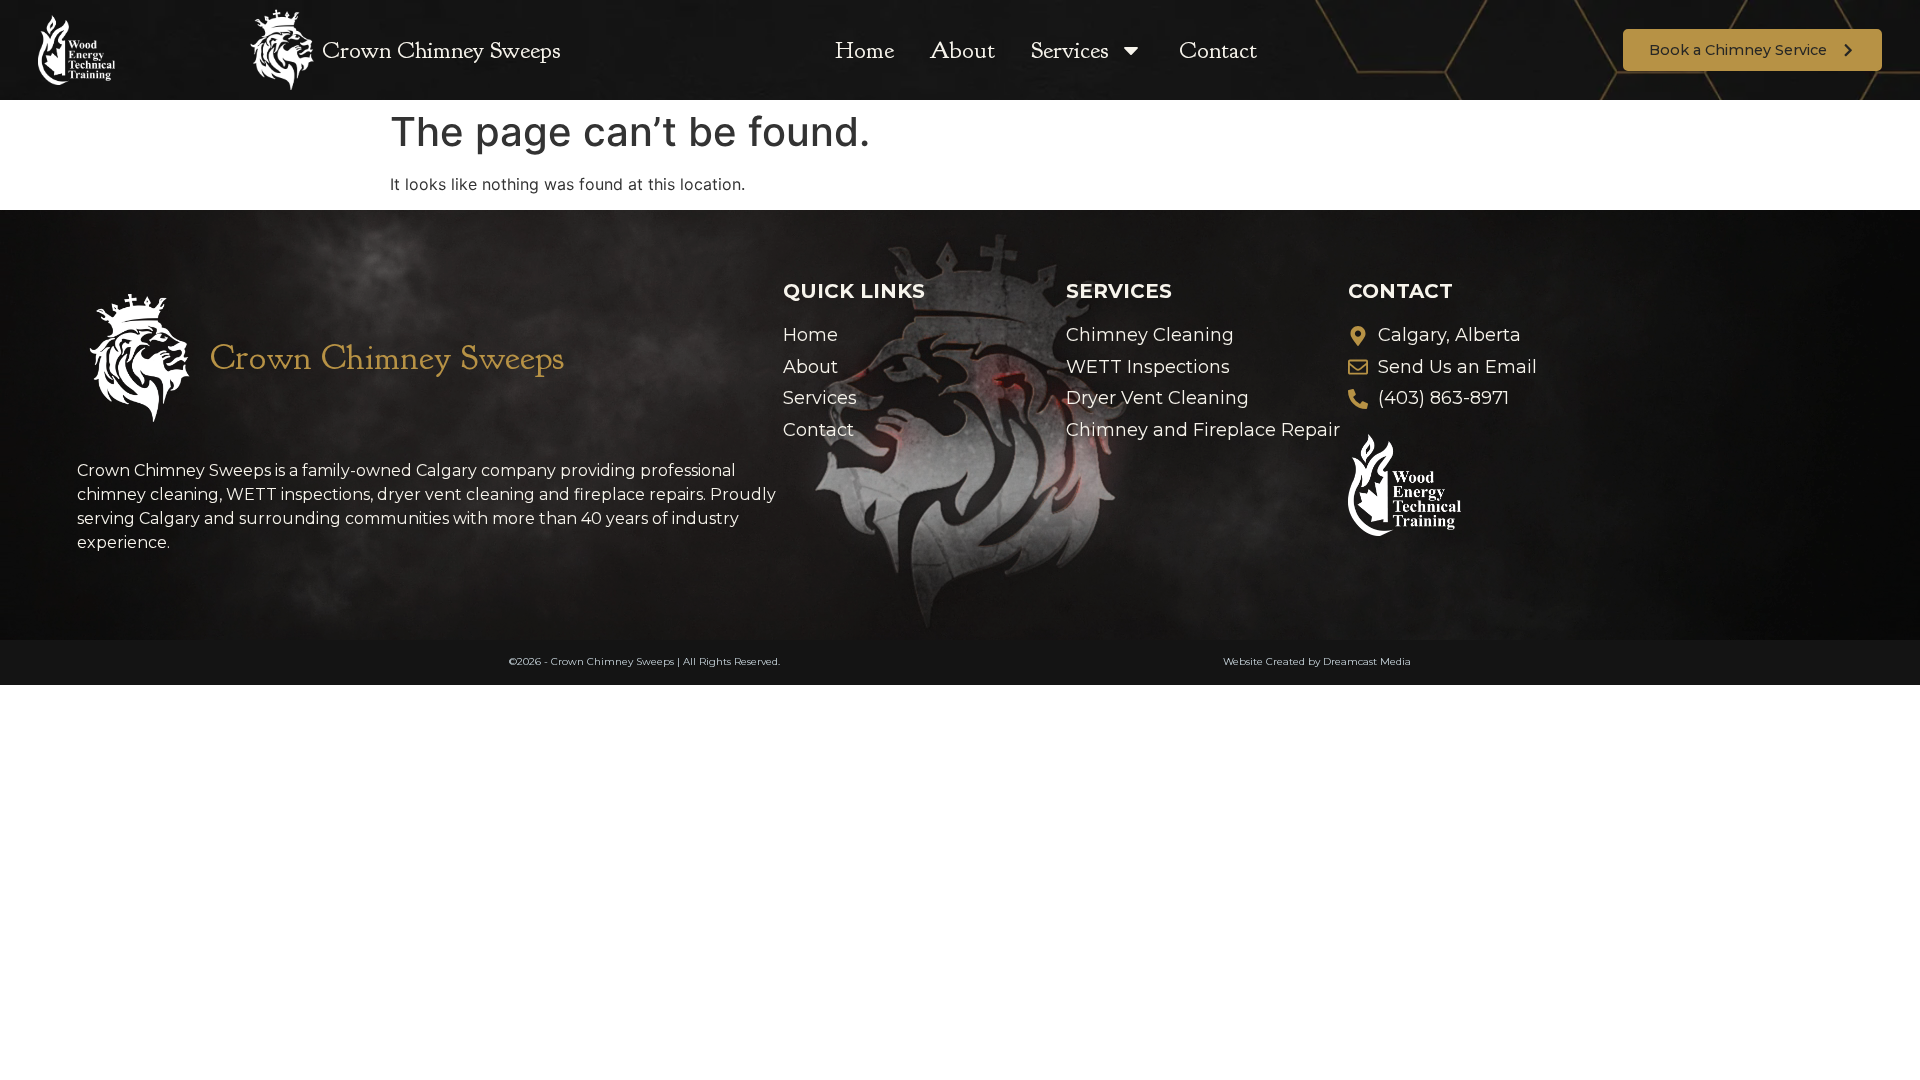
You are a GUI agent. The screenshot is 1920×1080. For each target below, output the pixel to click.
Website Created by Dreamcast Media (1317, 661)
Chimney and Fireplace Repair (1203, 430)
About (962, 50)
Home (864, 50)
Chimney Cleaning (1150, 335)
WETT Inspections (1148, 367)
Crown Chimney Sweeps (441, 50)
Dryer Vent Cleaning (1157, 398)
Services (1070, 50)
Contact (1218, 50)
